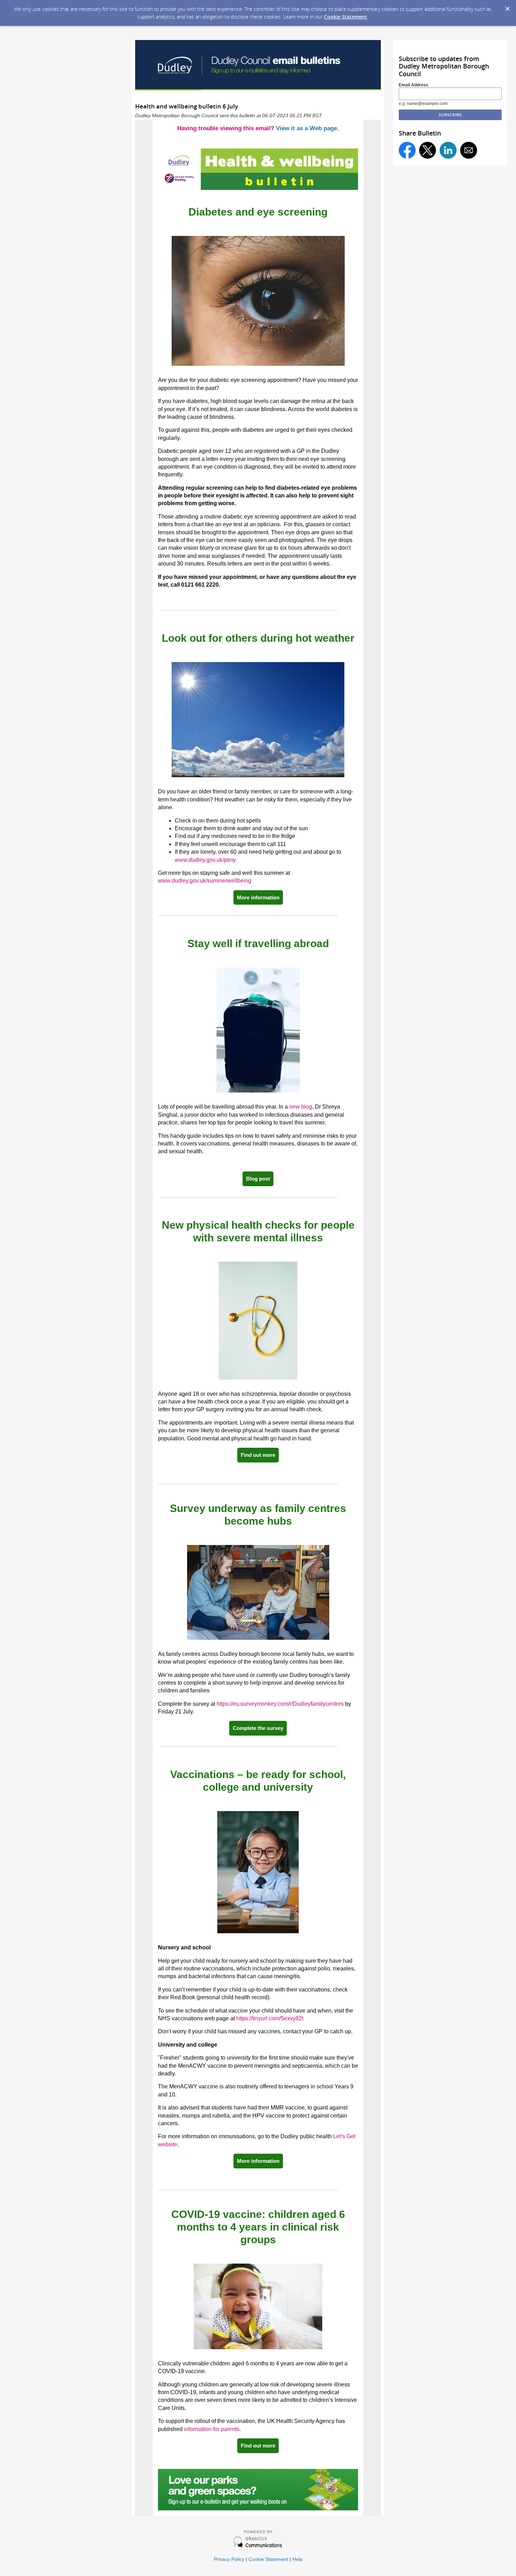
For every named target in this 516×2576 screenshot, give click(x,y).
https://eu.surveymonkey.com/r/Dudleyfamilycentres (280, 1704)
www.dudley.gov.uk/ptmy (205, 860)
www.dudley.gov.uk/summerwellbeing (205, 881)
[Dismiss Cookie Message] (507, 7)
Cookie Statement (346, 17)
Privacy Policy (229, 2559)
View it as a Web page (306, 128)
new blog (301, 1107)
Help (297, 2559)
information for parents (212, 2429)
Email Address (414, 85)
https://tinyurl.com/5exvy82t (270, 2018)
